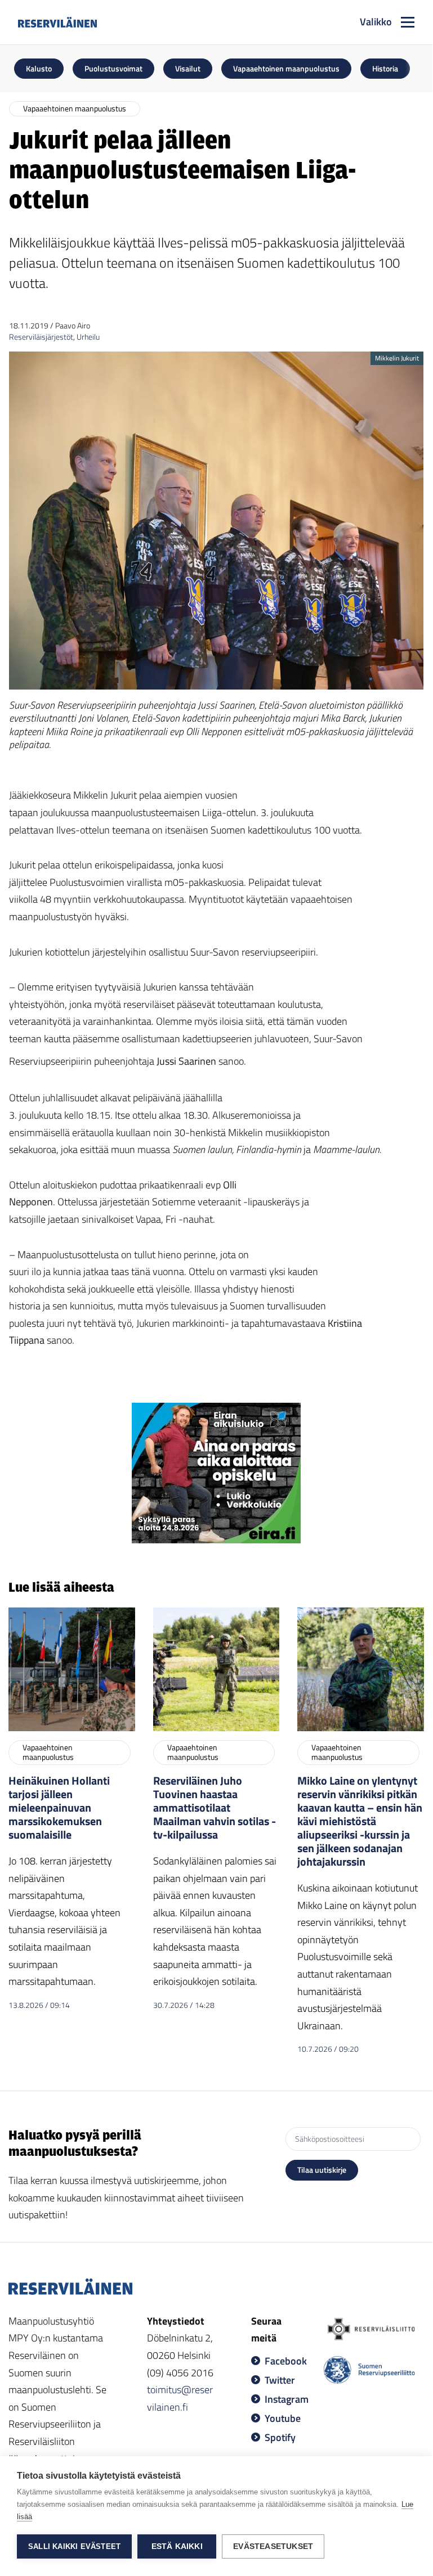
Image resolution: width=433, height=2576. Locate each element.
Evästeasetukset (273, 2546)
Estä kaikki (177, 2546)
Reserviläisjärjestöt (41, 337)
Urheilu (88, 337)
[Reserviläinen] (57, 22)
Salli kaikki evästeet (74, 2546)
